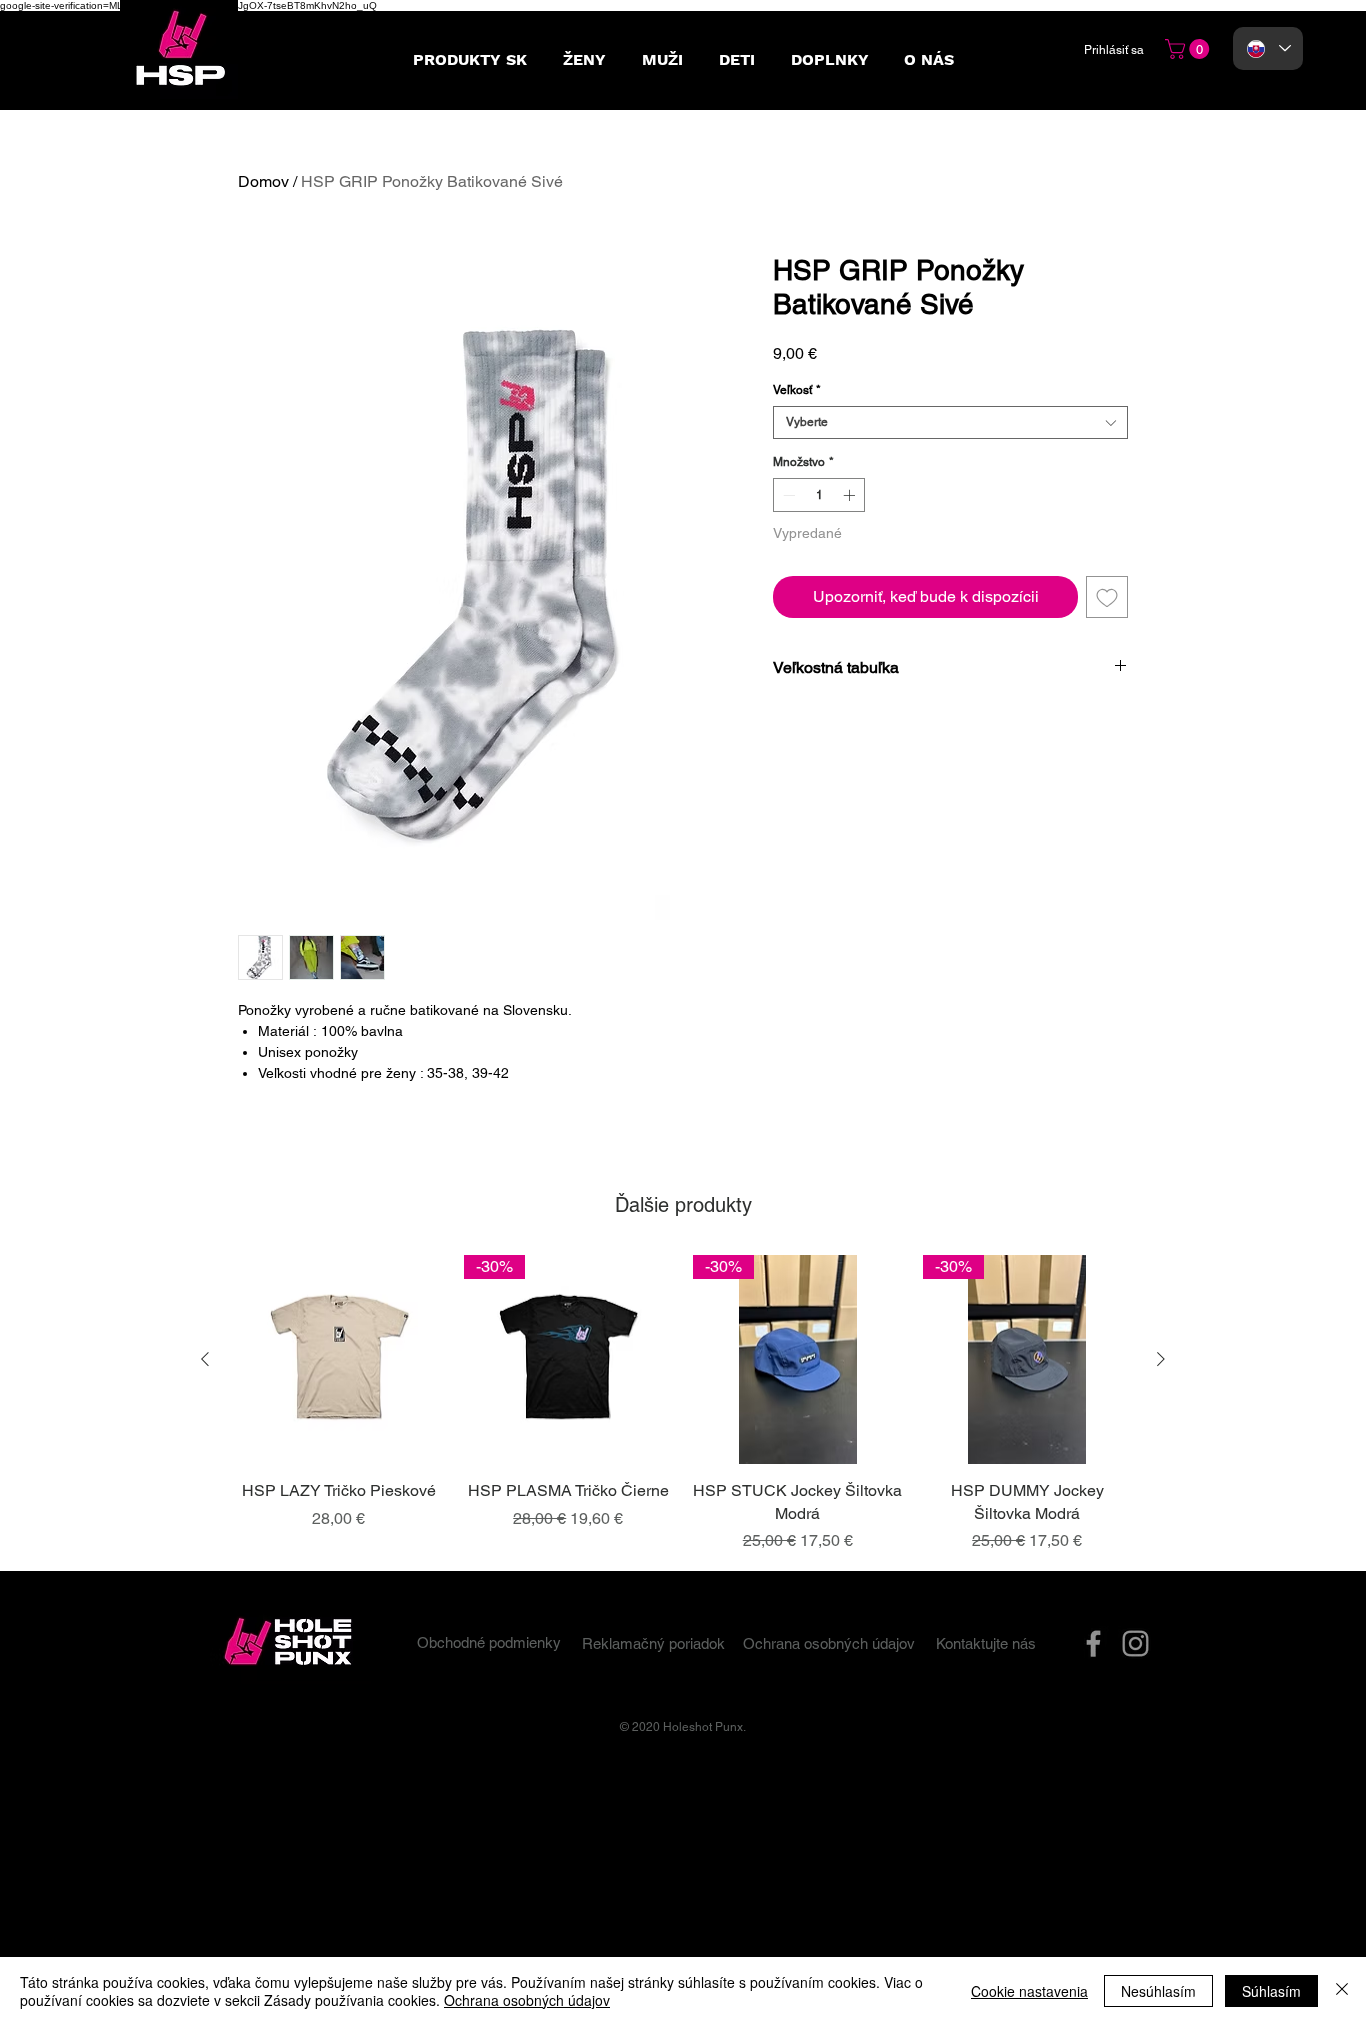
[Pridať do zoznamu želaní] (1107, 597)
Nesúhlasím (1158, 1991)
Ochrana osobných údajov (527, 2000)
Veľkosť (797, 390)
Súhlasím (1271, 1991)
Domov (263, 181)
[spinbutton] (819, 495)
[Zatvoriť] (1342, 1991)
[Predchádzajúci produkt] (205, 1359)
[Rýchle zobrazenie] (339, 1360)
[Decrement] (787, 495)
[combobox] (950, 422)
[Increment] (851, 495)
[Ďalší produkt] (1161, 1359)
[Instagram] (1135, 1643)
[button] (1189, 49)
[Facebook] (1093, 1643)
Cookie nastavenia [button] (1029, 1991)
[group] (683, 1404)
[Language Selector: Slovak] (1268, 48)
